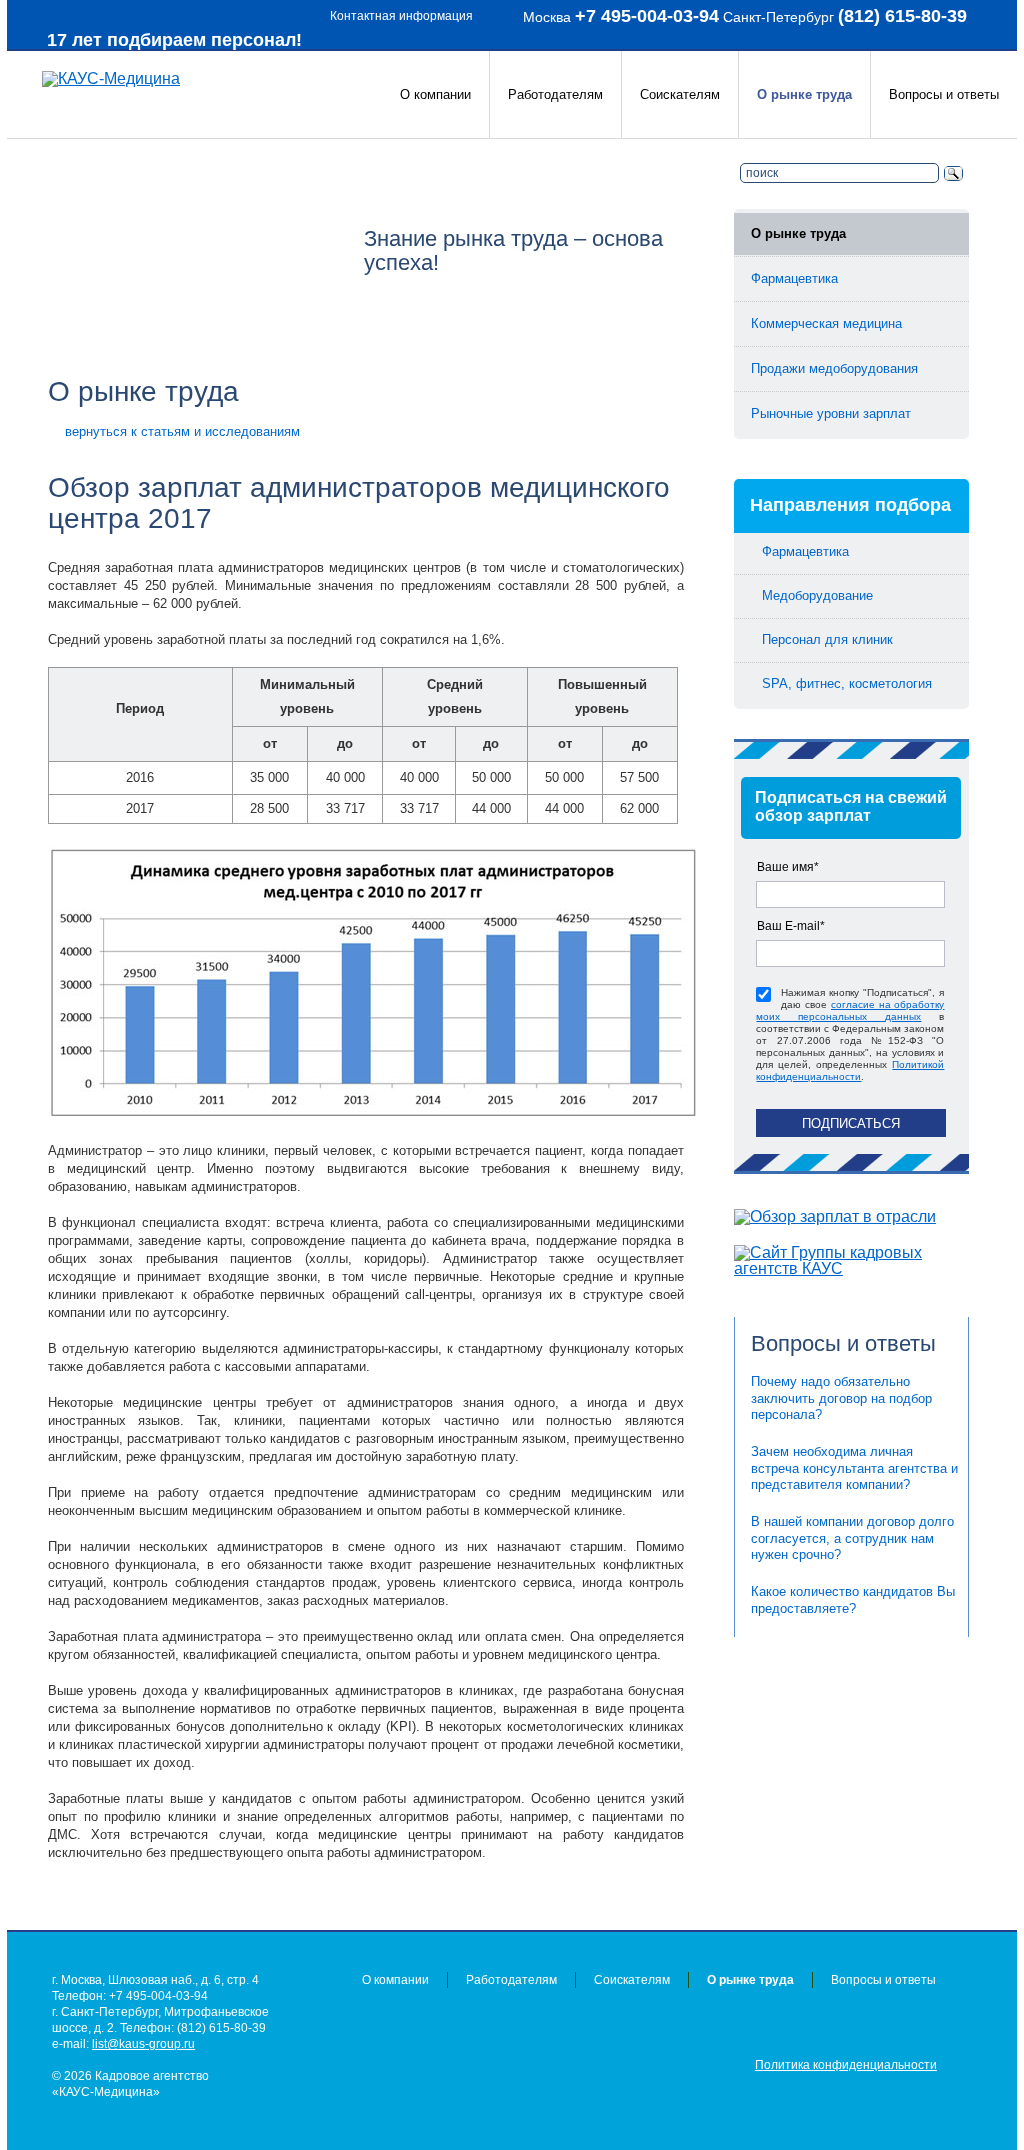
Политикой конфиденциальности (850, 1070)
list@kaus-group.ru (143, 2044)
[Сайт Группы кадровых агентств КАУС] (851, 1261)
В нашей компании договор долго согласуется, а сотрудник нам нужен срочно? (852, 1538)
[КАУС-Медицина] (111, 78)
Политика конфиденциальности (846, 2065)
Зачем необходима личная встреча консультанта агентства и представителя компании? (854, 1468)
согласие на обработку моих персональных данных (850, 1010)
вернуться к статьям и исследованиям (182, 431)
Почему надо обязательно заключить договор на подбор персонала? (841, 1398)
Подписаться (851, 1123)
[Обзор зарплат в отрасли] (851, 1217)
